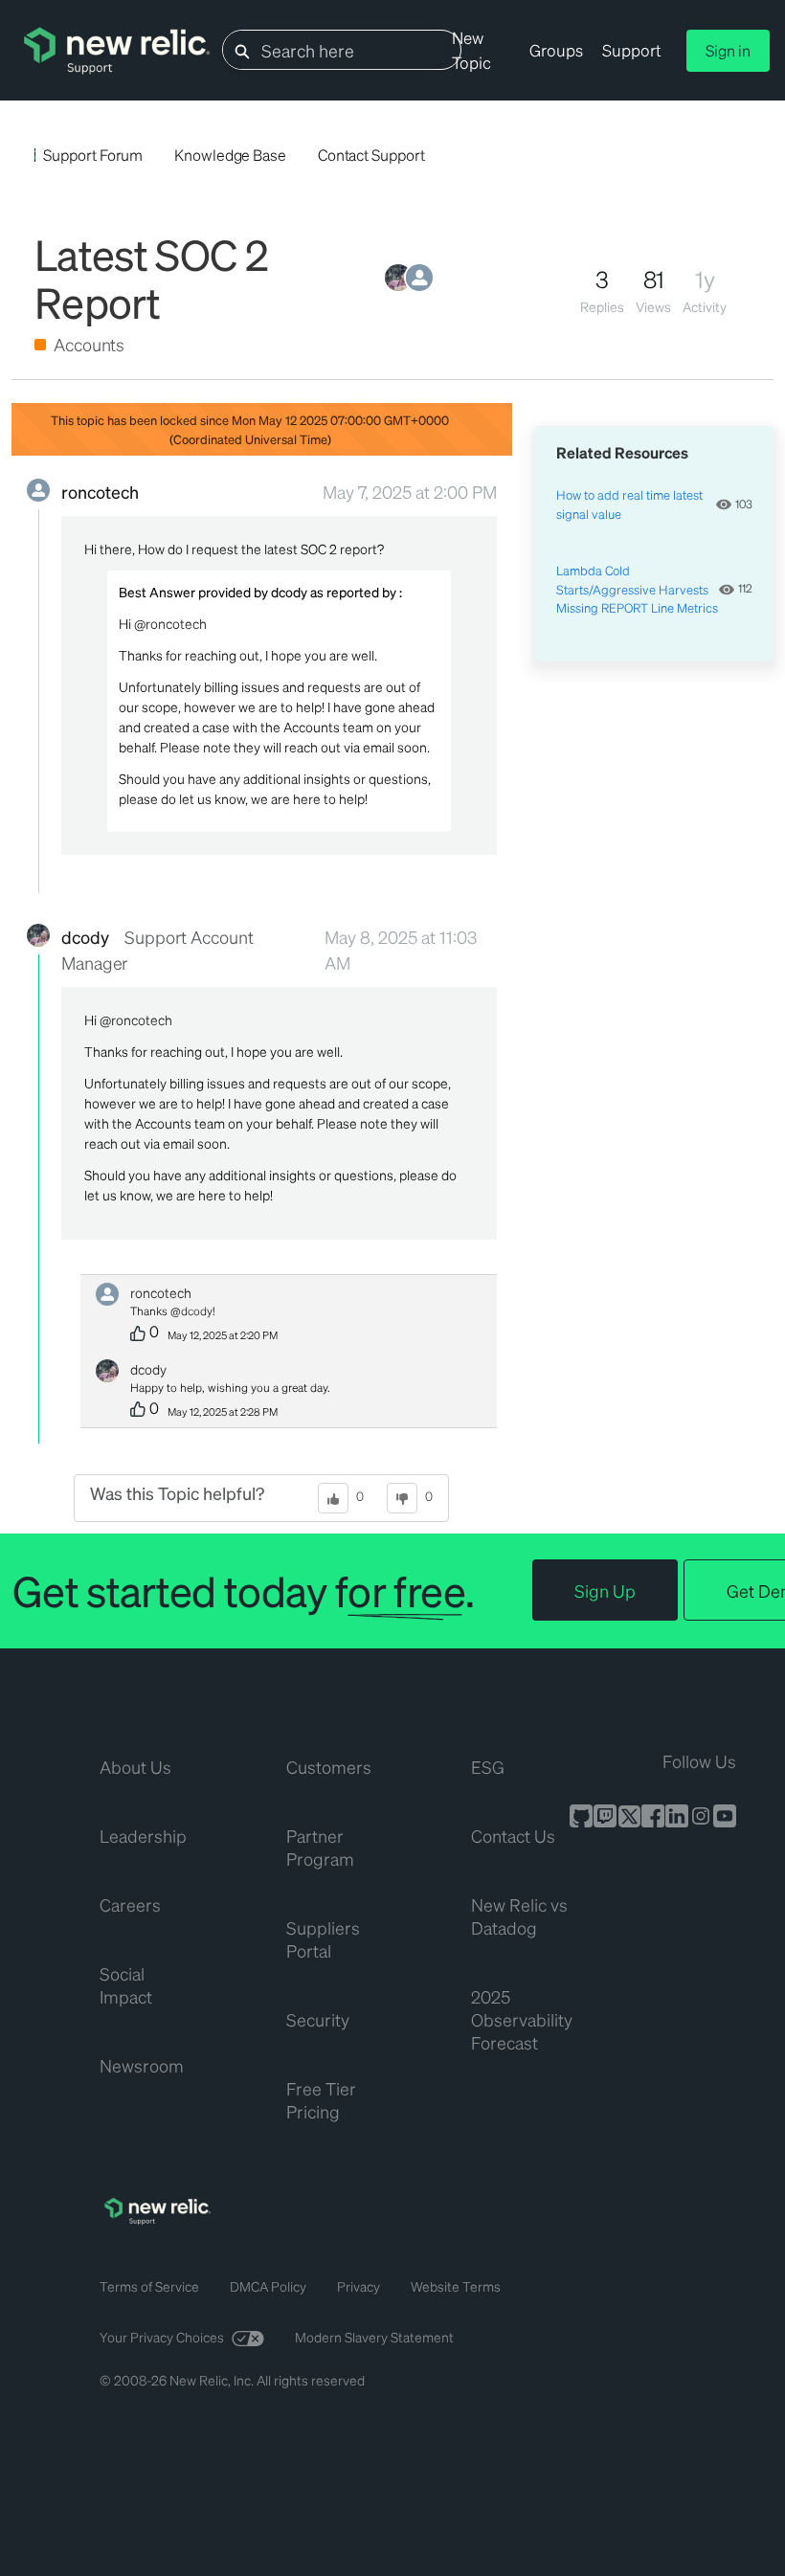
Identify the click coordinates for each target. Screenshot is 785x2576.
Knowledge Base (230, 155)
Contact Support (371, 155)
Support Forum (93, 155)
